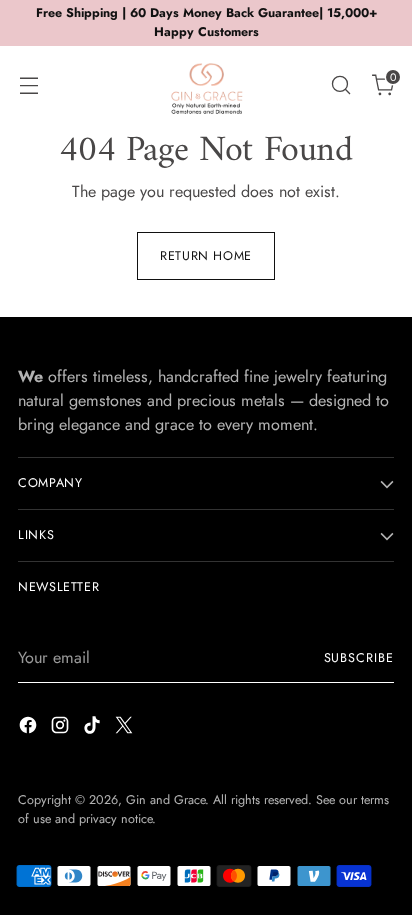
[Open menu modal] (28, 84)
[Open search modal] (340, 84)
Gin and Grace (165, 800)
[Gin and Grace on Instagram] (62, 728)
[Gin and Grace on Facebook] (30, 728)
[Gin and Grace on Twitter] (126, 728)
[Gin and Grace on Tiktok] (94, 728)
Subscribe (359, 658)
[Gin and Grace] (206, 85)
